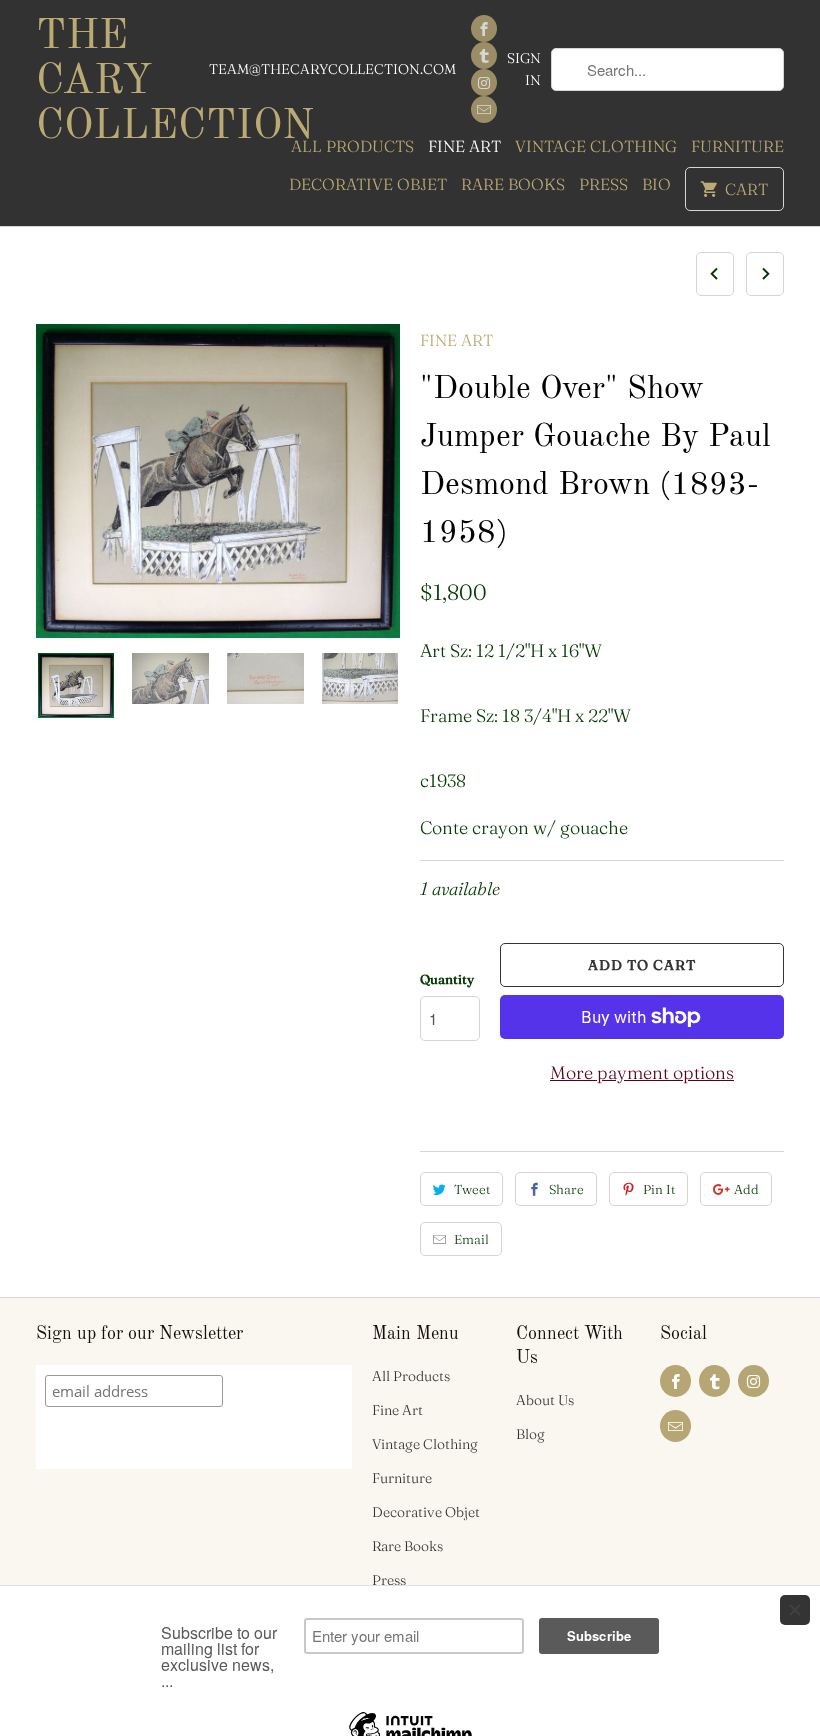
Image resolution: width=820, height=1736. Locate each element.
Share (566, 1189)
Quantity (447, 979)
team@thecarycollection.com (332, 69)
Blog (530, 1434)
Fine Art (464, 146)
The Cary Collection (122, 82)
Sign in (524, 69)
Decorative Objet (368, 184)
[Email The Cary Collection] (484, 109)
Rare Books (513, 184)
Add (746, 1189)
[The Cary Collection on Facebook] (484, 28)
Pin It (659, 1189)
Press (603, 184)
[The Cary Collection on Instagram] (484, 82)
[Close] (795, 1610)
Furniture (737, 146)
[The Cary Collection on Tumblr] (484, 55)
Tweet (472, 1189)
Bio (656, 184)
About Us (545, 1400)
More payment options (642, 1072)
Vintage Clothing (596, 146)
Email (471, 1239)
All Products (352, 146)
